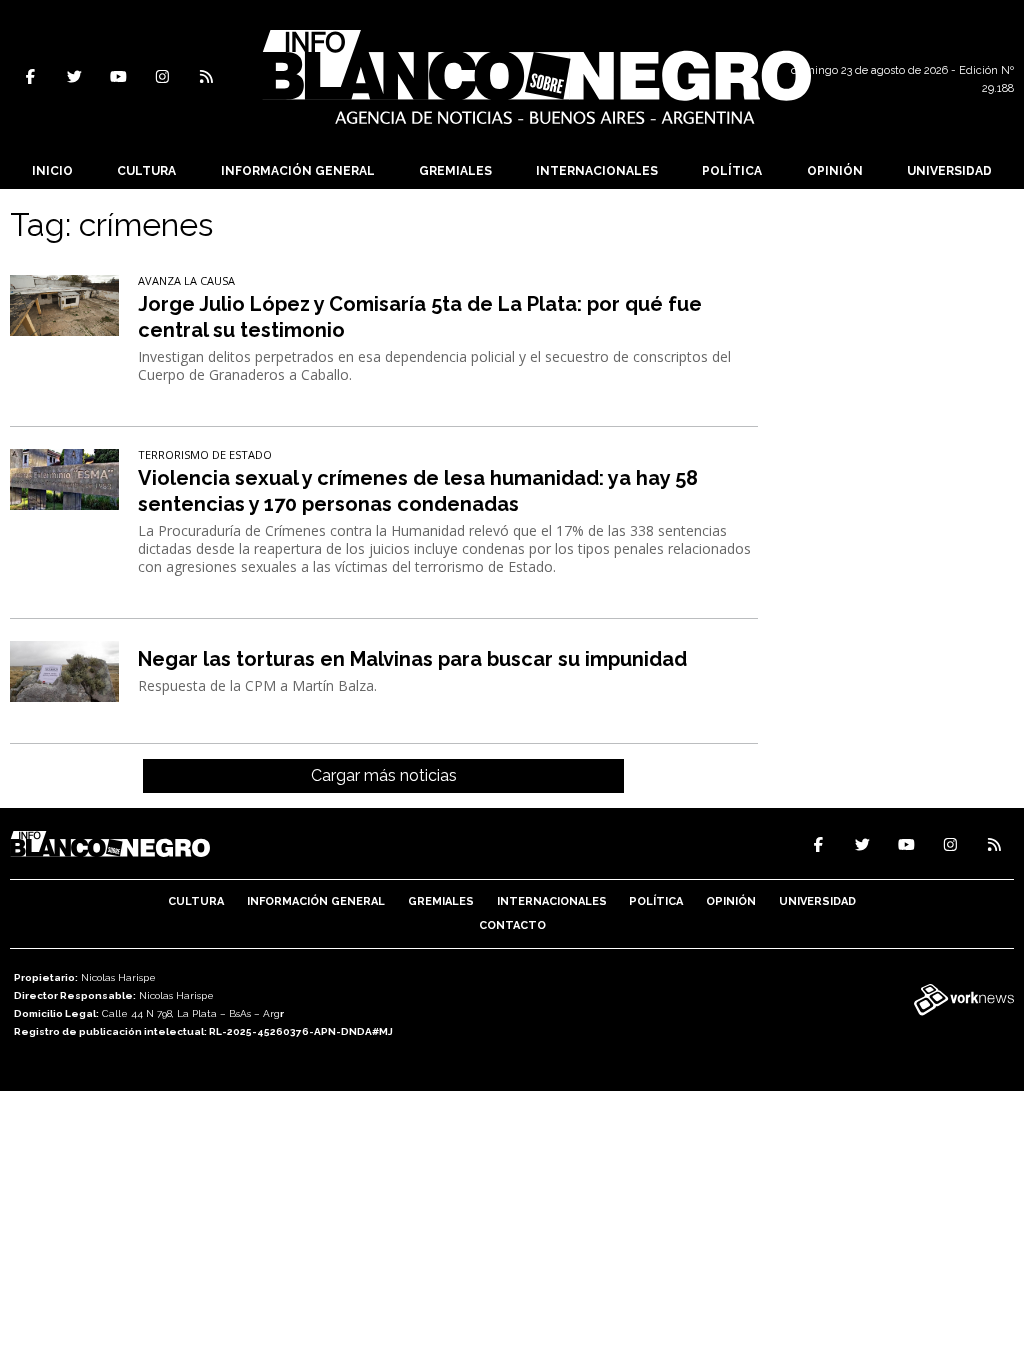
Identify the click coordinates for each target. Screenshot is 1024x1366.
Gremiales (455, 171)
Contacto (512, 925)
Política (732, 171)
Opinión (835, 171)
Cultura (146, 171)
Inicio (52, 171)
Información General (298, 171)
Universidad (949, 171)
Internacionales (597, 171)
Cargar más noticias (384, 775)
